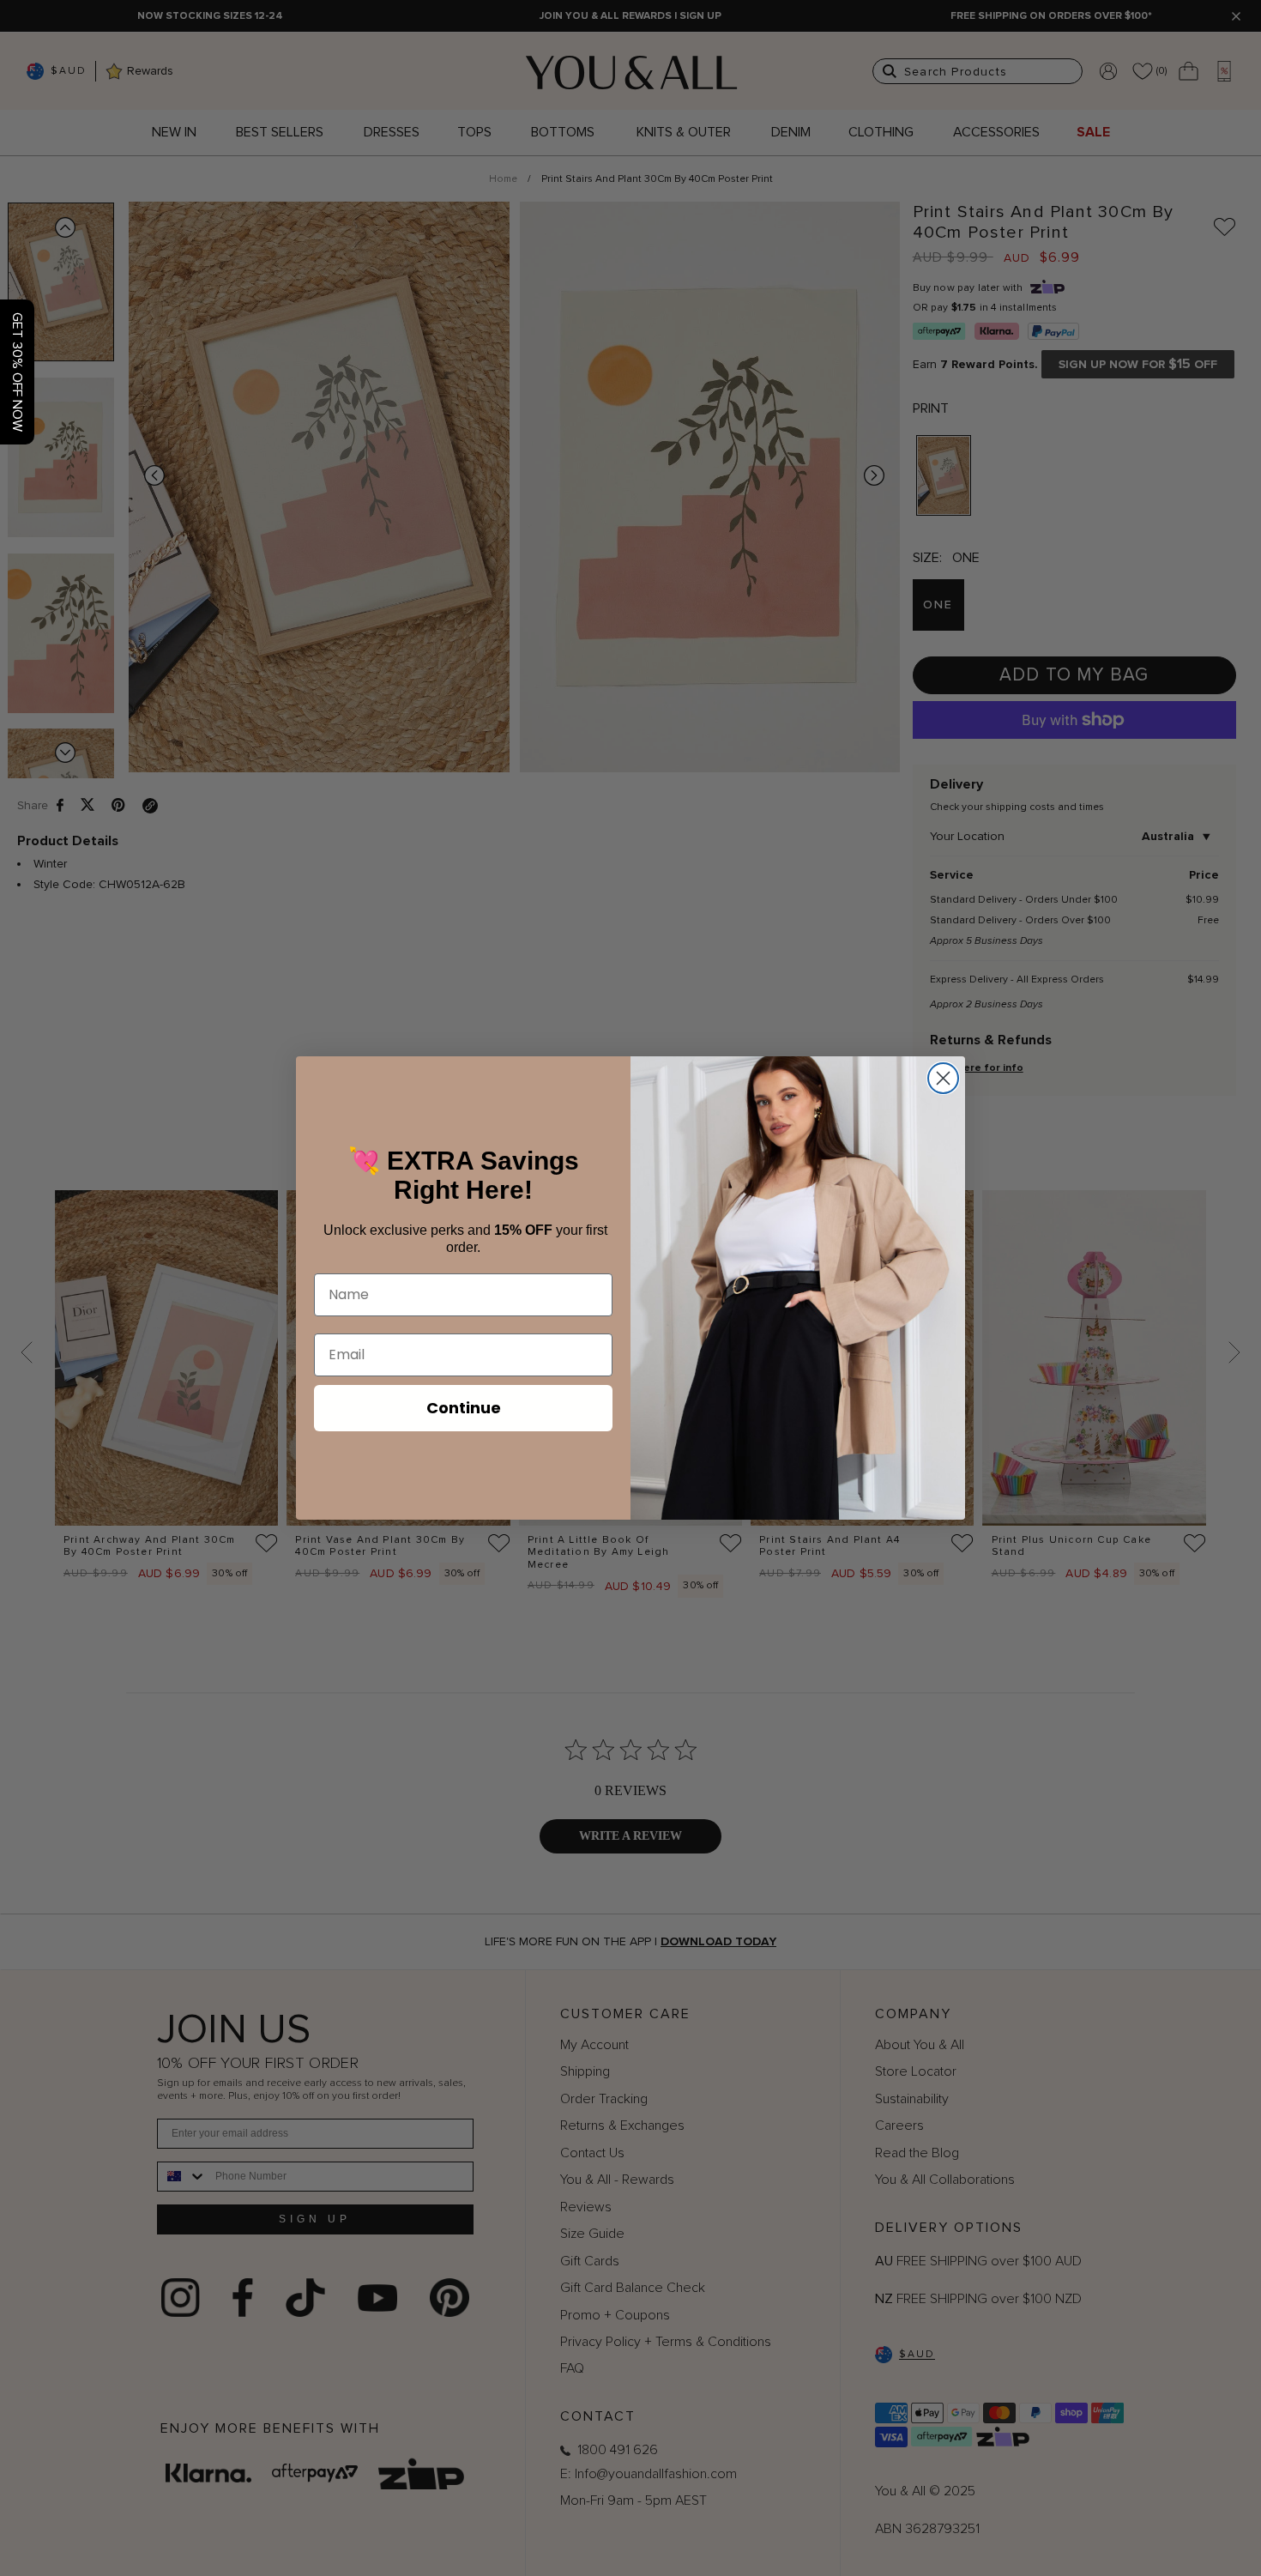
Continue (464, 1408)
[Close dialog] (943, 1078)
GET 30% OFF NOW (17, 372)
